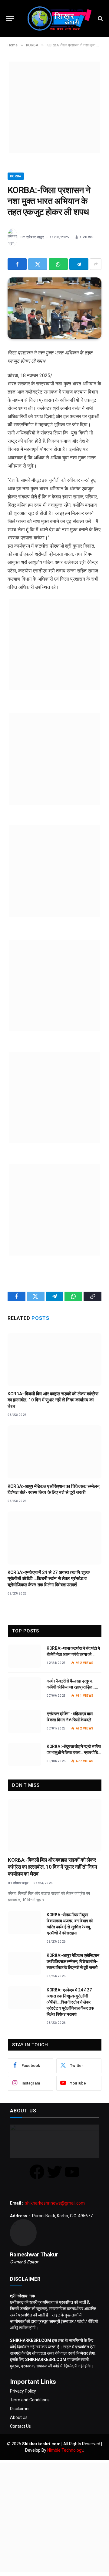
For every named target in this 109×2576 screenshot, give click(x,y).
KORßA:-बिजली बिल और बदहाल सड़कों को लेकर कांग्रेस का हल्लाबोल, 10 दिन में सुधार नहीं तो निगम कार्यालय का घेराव (53, 1400)
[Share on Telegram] (79, 264)
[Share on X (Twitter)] (38, 264)
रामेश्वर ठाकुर (35, 237)
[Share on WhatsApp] (58, 264)
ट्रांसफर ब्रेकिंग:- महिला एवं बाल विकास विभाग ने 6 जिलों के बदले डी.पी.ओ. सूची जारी (70, 1720)
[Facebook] (37, 2172)
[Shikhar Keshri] (58, 18)
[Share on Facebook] (17, 264)
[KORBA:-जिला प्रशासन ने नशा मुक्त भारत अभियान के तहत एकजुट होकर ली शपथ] (54, 308)
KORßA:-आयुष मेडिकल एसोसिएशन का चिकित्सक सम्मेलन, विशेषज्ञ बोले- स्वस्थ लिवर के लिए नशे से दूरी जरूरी (73, 1961)
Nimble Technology (65, 2450)
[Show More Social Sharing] (96, 264)
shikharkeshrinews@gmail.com (55, 2203)
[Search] (100, 19)
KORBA (16, 176)
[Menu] (10, 19)
